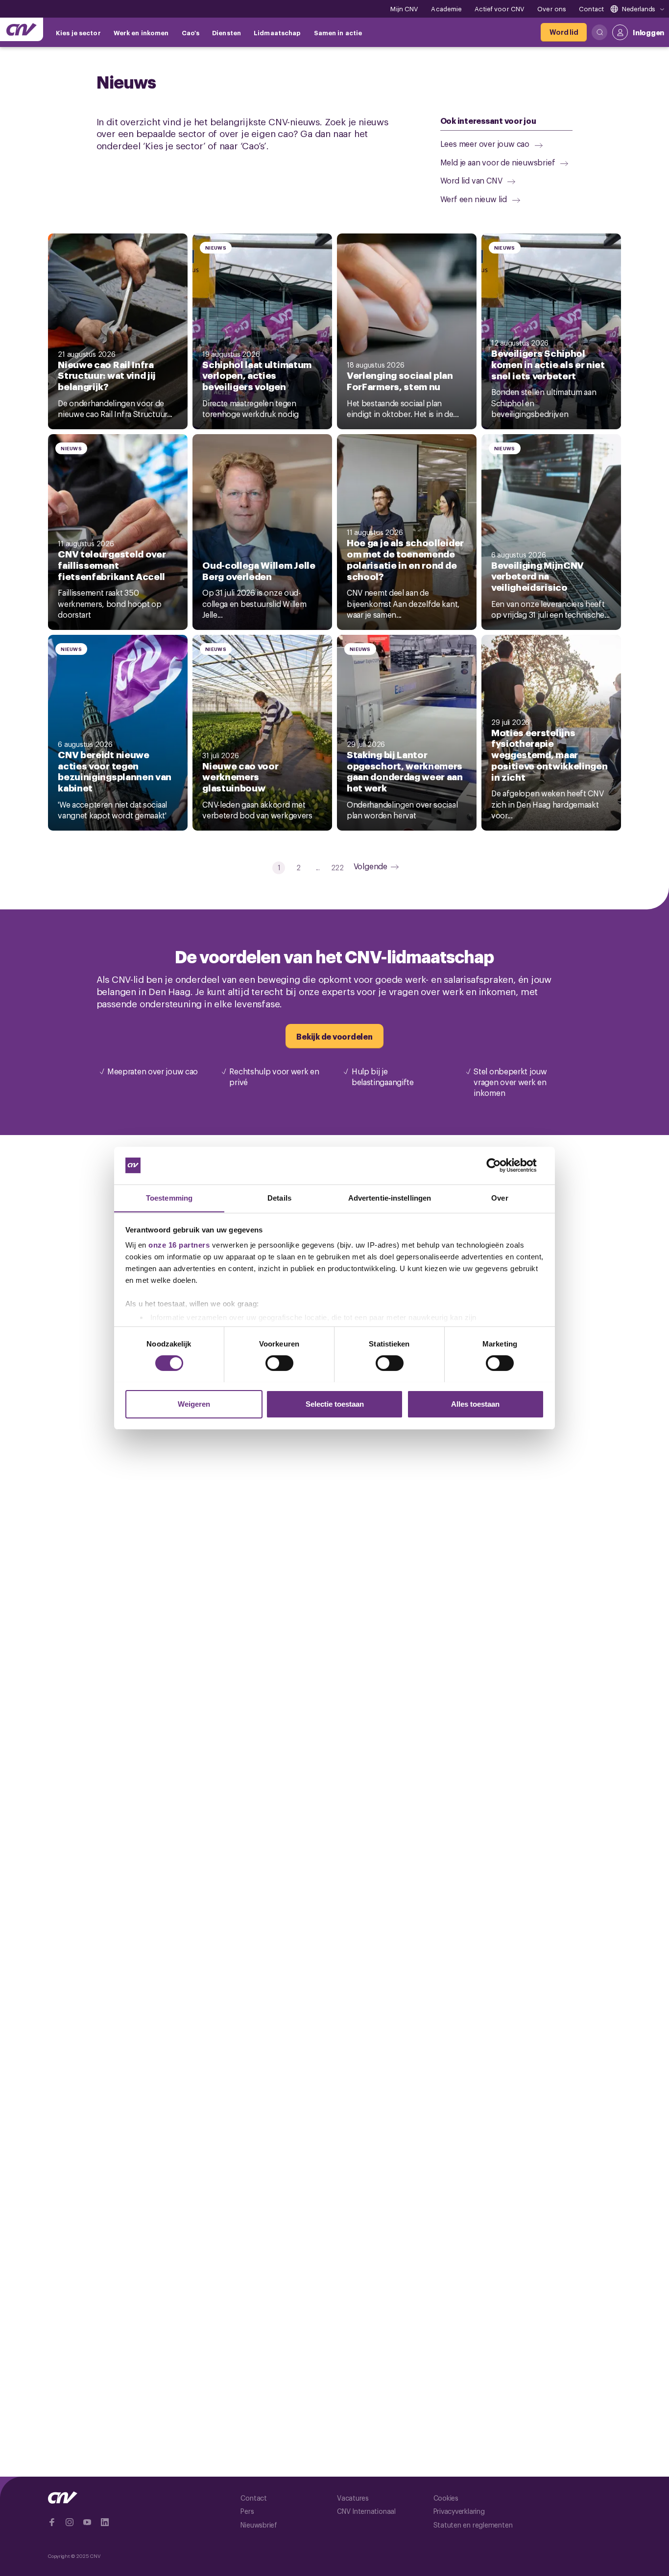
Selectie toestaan (335, 1404)
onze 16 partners (179, 1245)
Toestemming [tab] (169, 1197)
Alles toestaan (475, 1404)
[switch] (279, 1363)
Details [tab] (279, 1197)
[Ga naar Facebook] (52, 2522)
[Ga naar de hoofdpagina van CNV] (22, 29)
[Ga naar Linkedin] (105, 2522)
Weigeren (194, 1404)
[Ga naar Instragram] (70, 2522)
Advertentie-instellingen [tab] (390, 1197)
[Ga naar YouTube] (87, 2522)
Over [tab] (500, 1197)
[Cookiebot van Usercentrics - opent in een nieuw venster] (501, 1165)
